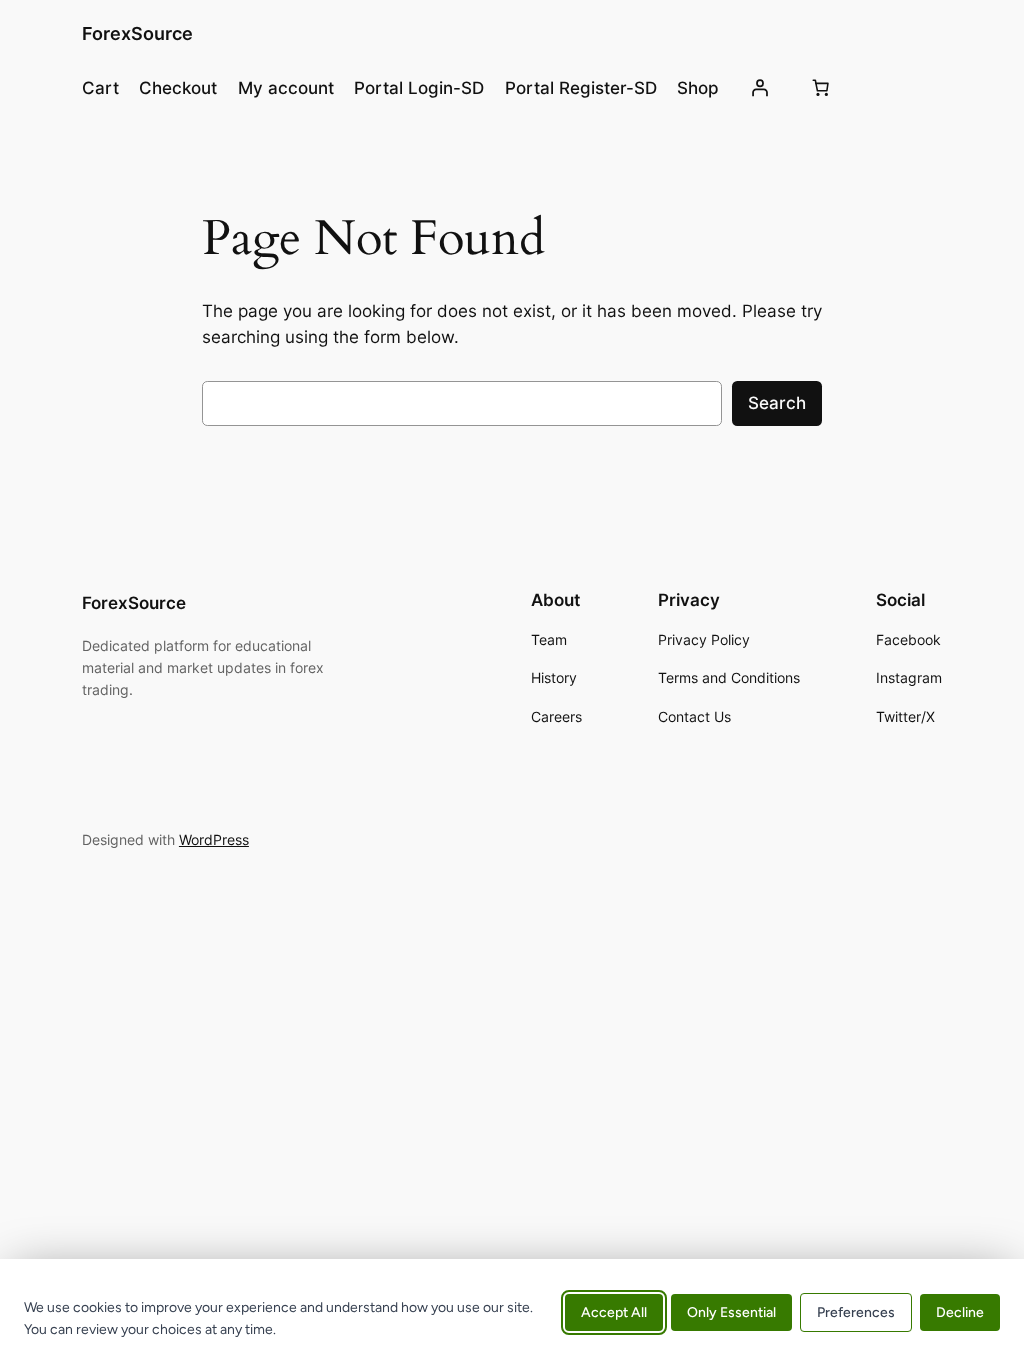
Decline (960, 1312)
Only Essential (731, 1312)
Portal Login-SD (419, 88)
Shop (698, 88)
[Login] (759, 88)
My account (286, 88)
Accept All (614, 1312)
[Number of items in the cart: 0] (821, 88)
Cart (100, 88)
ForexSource (137, 33)
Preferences (856, 1312)
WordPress (214, 839)
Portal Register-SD (581, 88)
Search (777, 403)
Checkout (178, 88)
